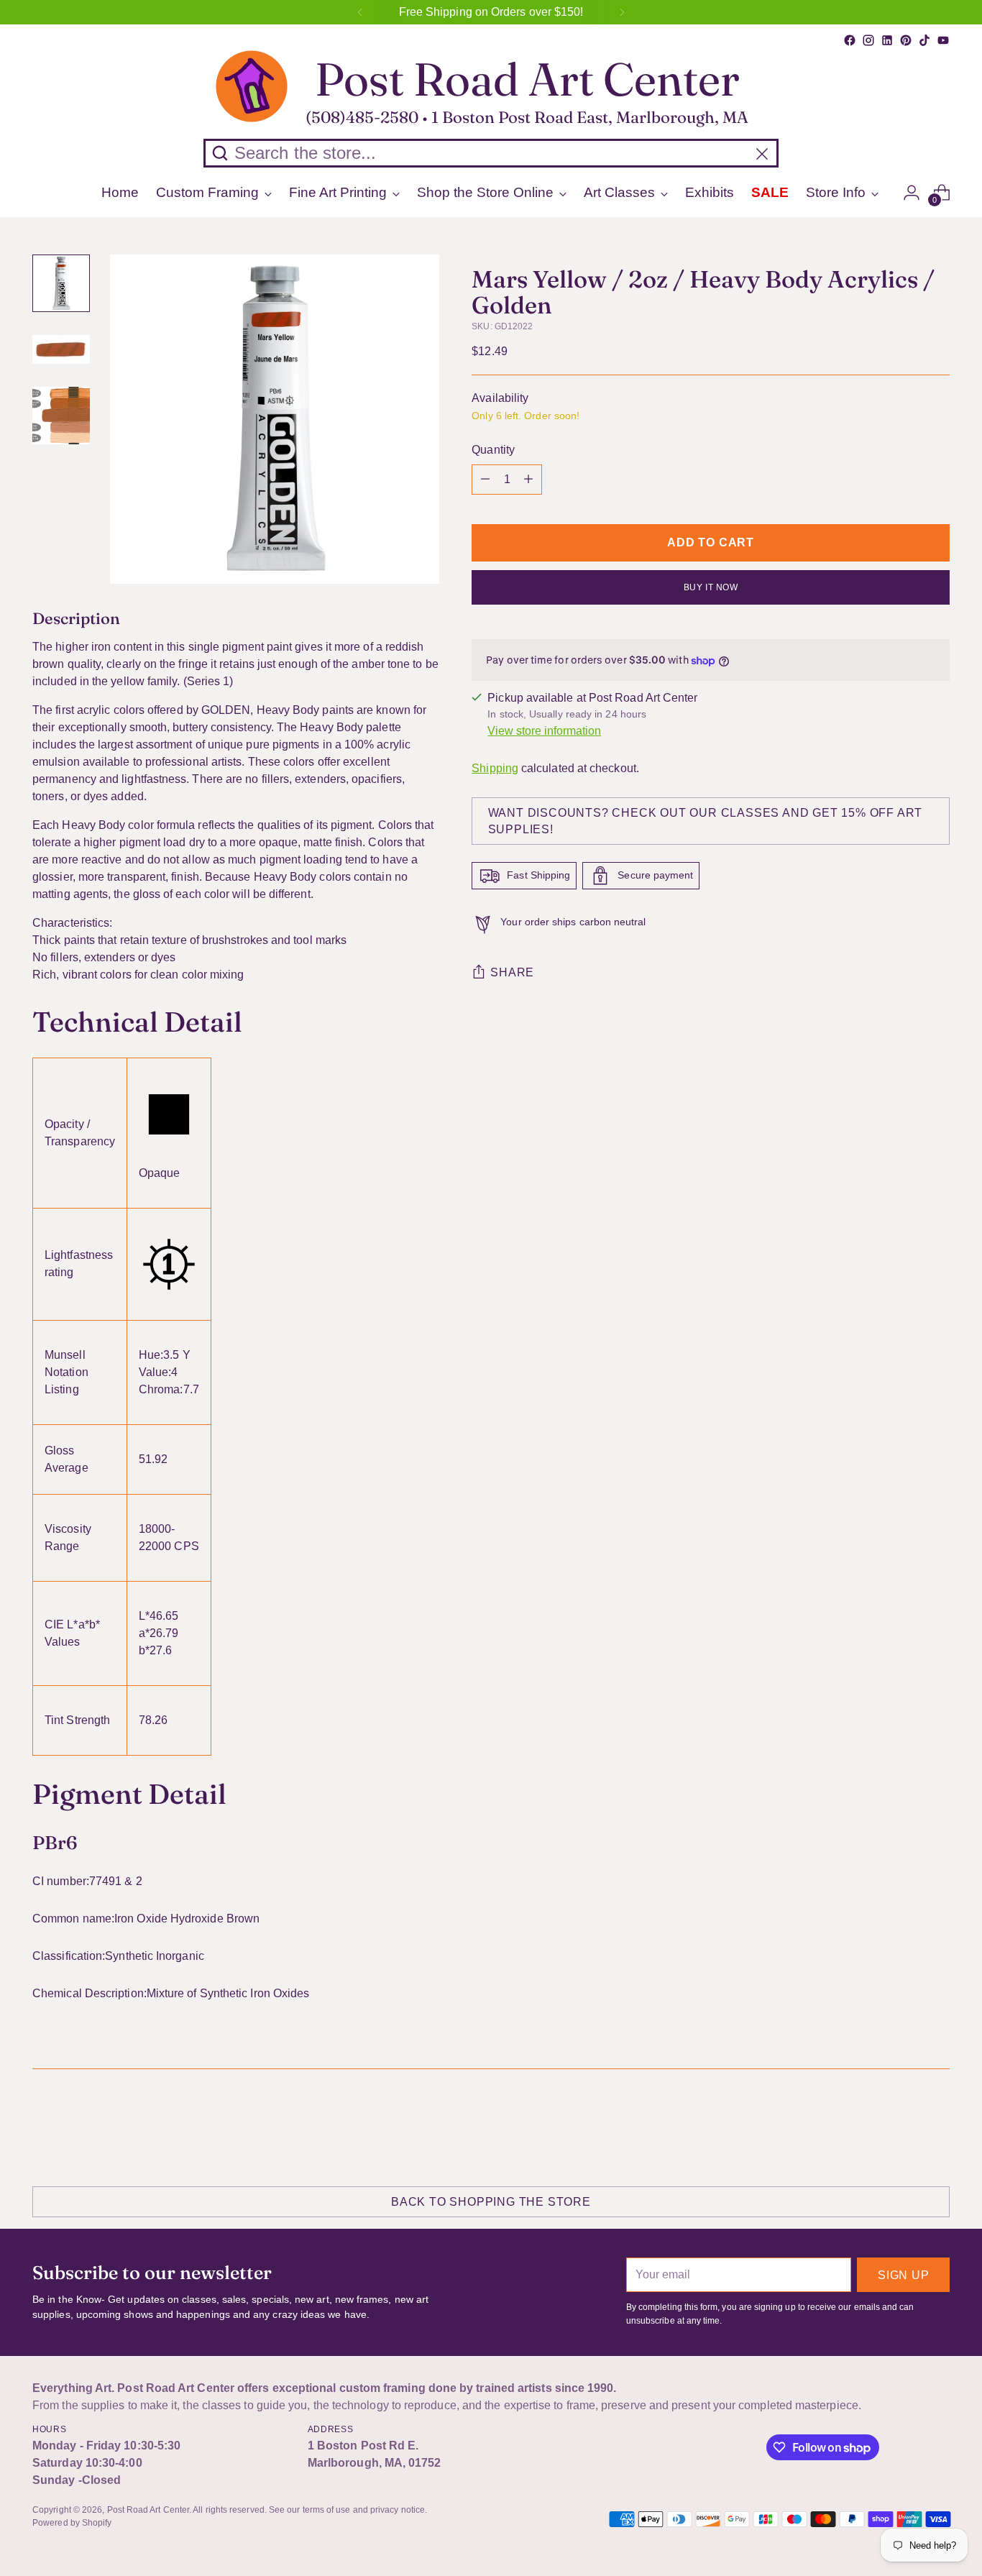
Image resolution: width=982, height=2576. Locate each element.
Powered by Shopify (72, 2523)
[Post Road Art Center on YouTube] (943, 40)
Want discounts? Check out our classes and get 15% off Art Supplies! (706, 821)
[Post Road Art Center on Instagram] (868, 40)
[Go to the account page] (912, 193)
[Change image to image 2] (61, 349)
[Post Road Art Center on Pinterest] (906, 40)
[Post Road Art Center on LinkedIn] (887, 40)
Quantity (493, 450)
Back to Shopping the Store (491, 2202)
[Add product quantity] (528, 480)
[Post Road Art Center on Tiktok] (924, 40)
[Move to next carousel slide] (937, 2125)
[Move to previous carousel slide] (904, 2126)
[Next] (622, 12)
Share (512, 973)
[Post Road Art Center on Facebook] (850, 40)
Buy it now (711, 587)
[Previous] (360, 12)
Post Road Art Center (148, 2510)
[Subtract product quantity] (485, 480)
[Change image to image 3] (61, 416)
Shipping (495, 768)
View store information (544, 731)
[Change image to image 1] (61, 283)
